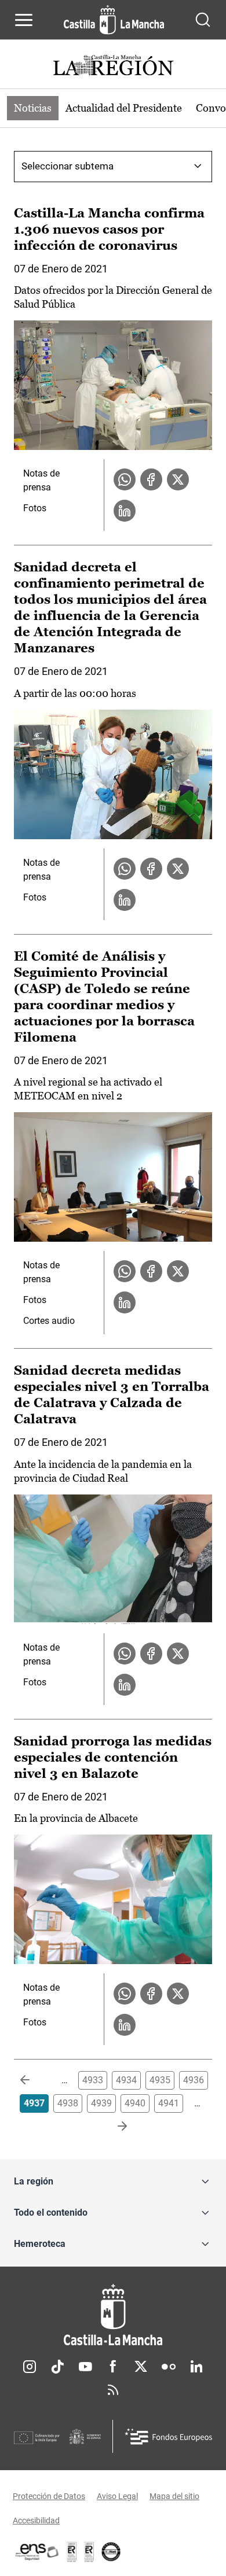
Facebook (113, 2367)
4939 (101, 2103)
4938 (68, 2103)
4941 (169, 2103)
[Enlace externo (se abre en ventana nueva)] (89, 2552)
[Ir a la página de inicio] (114, 20)
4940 (135, 2103)
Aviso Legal (117, 2496)
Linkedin (196, 2367)
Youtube (85, 2367)
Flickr (169, 2367)
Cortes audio (49, 1321)
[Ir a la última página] (113, 2127)
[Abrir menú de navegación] (24, 20)
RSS (113, 2390)
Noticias (33, 108)
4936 (194, 2080)
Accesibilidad (36, 2520)
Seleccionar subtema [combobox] (68, 166)
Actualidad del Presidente (124, 108)
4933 (93, 2080)
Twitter (141, 2367)
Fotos (35, 508)
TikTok (57, 2367)
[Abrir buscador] (203, 20)
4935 (160, 2080)
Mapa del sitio (174, 2496)
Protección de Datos (49, 2496)
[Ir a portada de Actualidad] (113, 67)
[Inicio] (113, 2315)
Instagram (30, 2367)
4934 (126, 2080)
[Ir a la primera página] (34, 2080)
